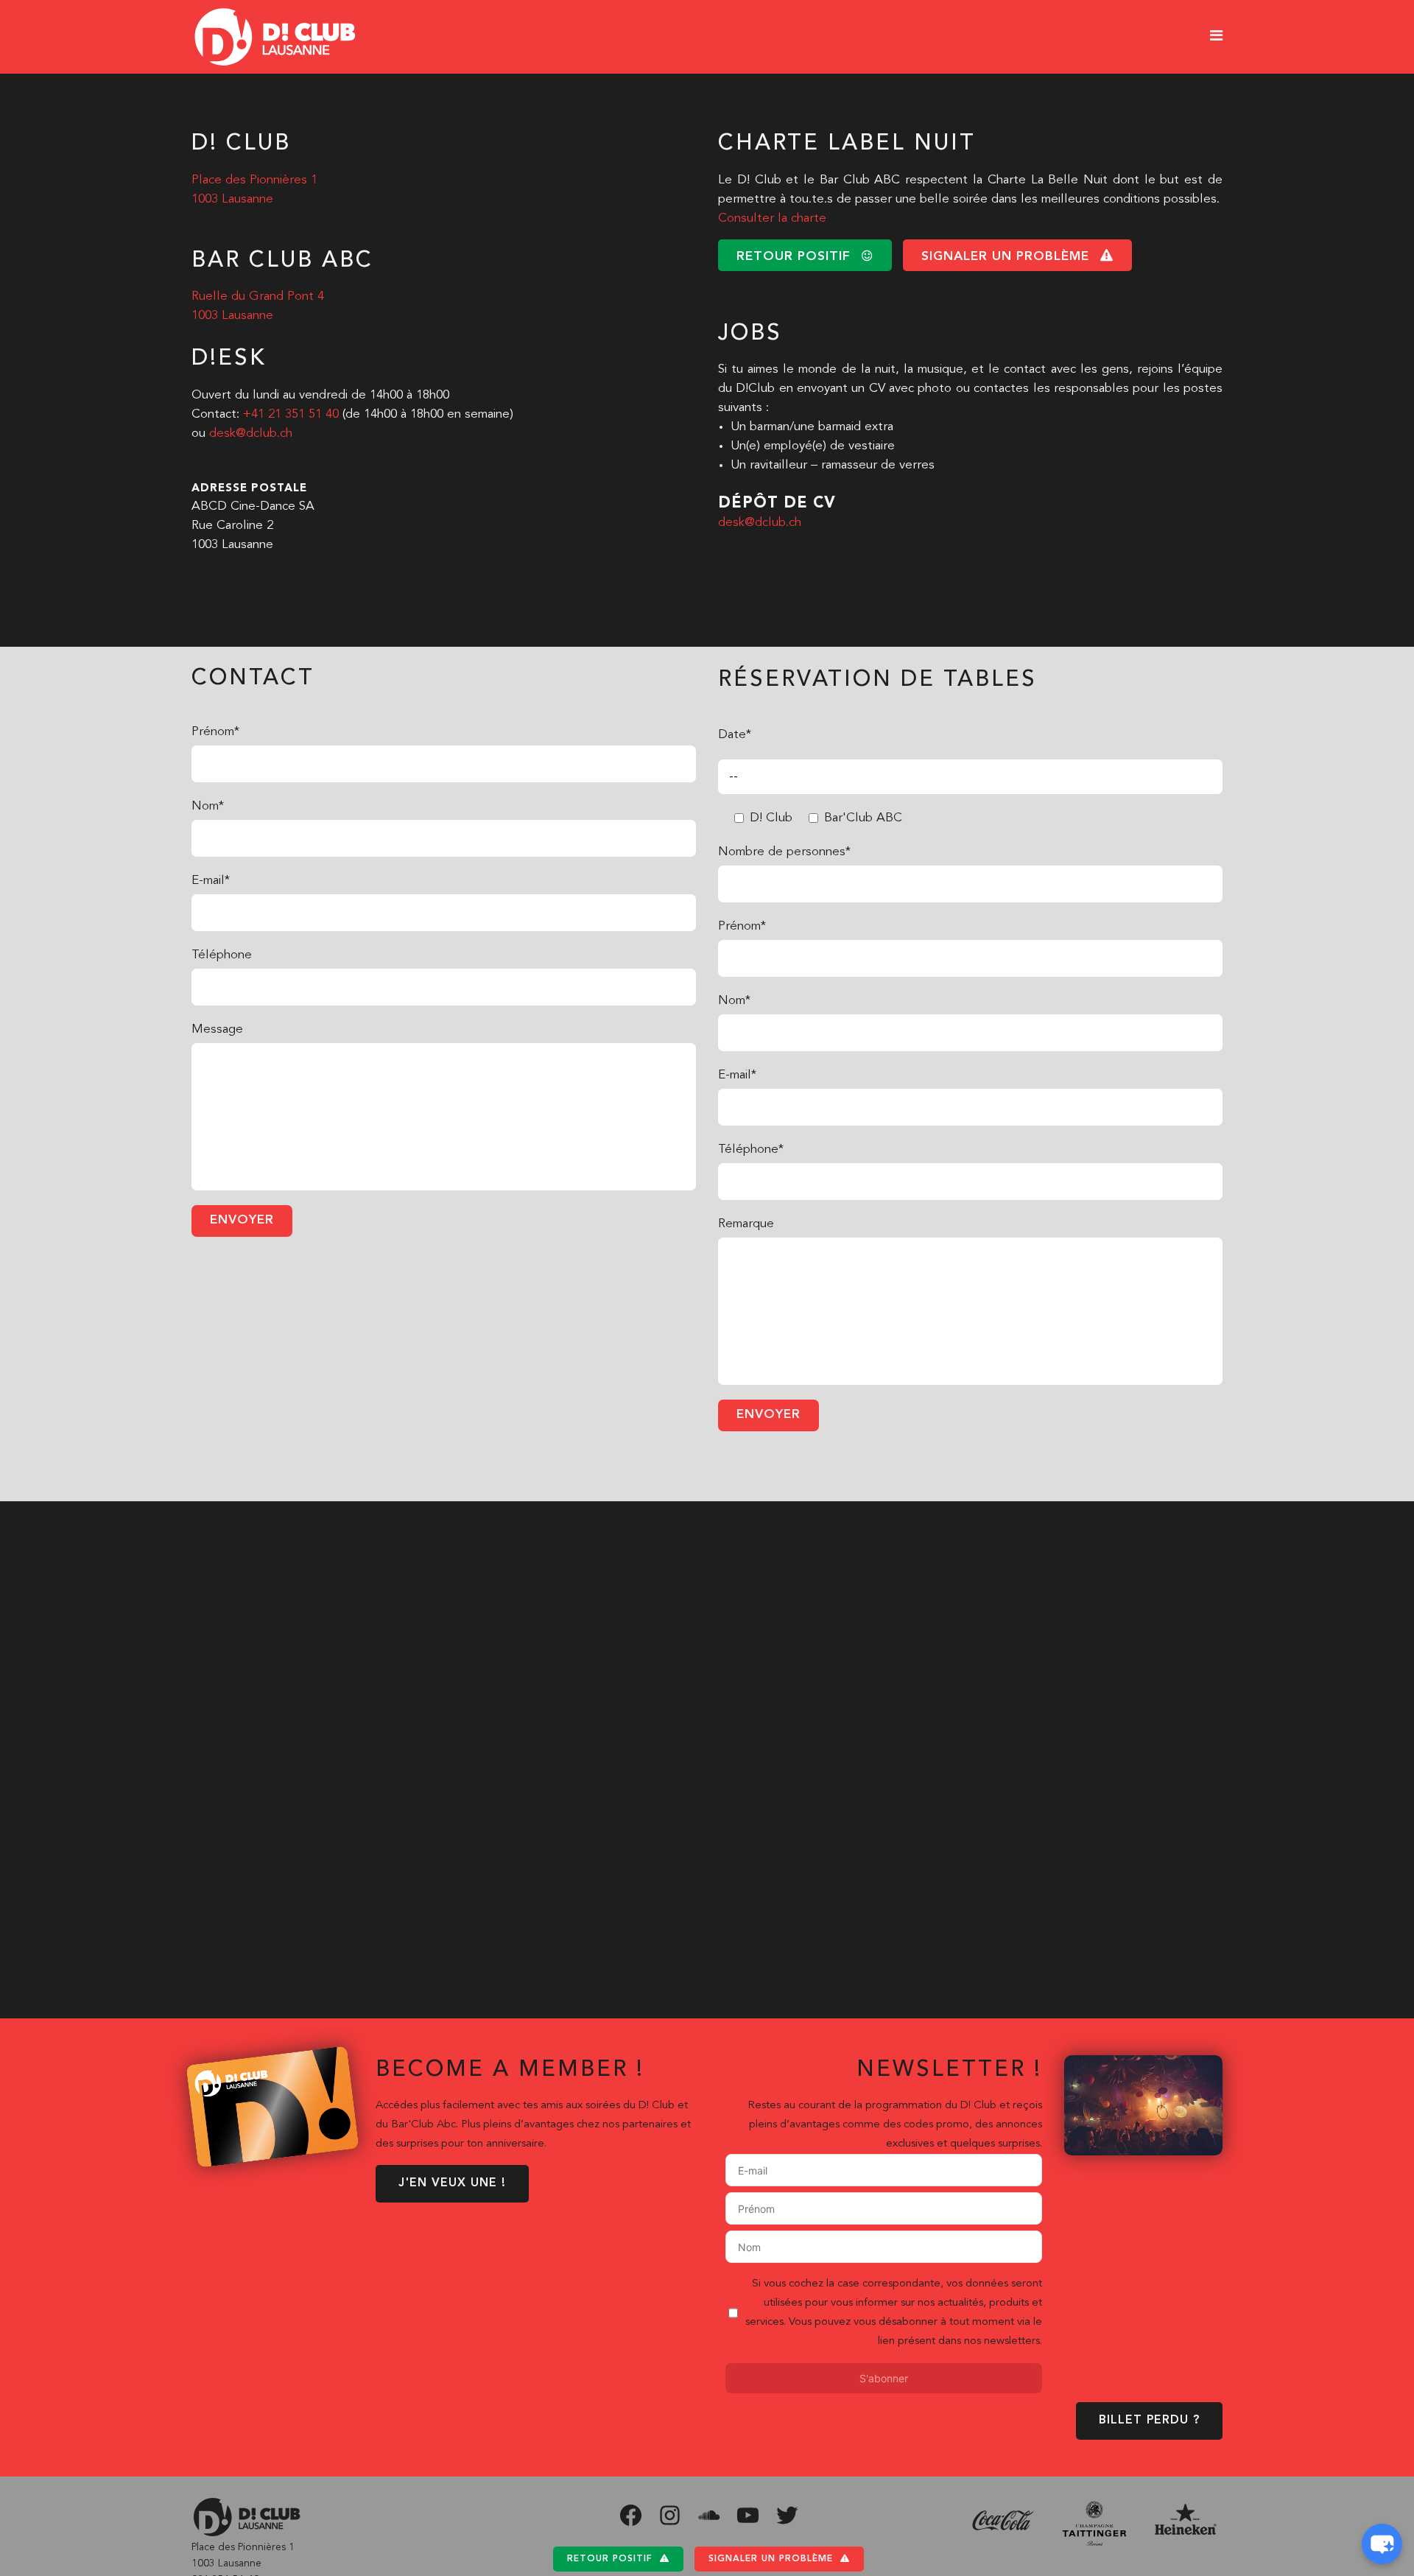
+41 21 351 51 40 (291, 414)
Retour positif (610, 2559)
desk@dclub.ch (251, 434)
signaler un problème (1005, 257)
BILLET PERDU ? (1149, 2421)
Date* (735, 735)
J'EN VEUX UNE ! (452, 2183)
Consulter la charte (772, 218)
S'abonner (884, 2378)
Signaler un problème (771, 2559)
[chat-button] (1382, 2544)
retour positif (794, 257)
